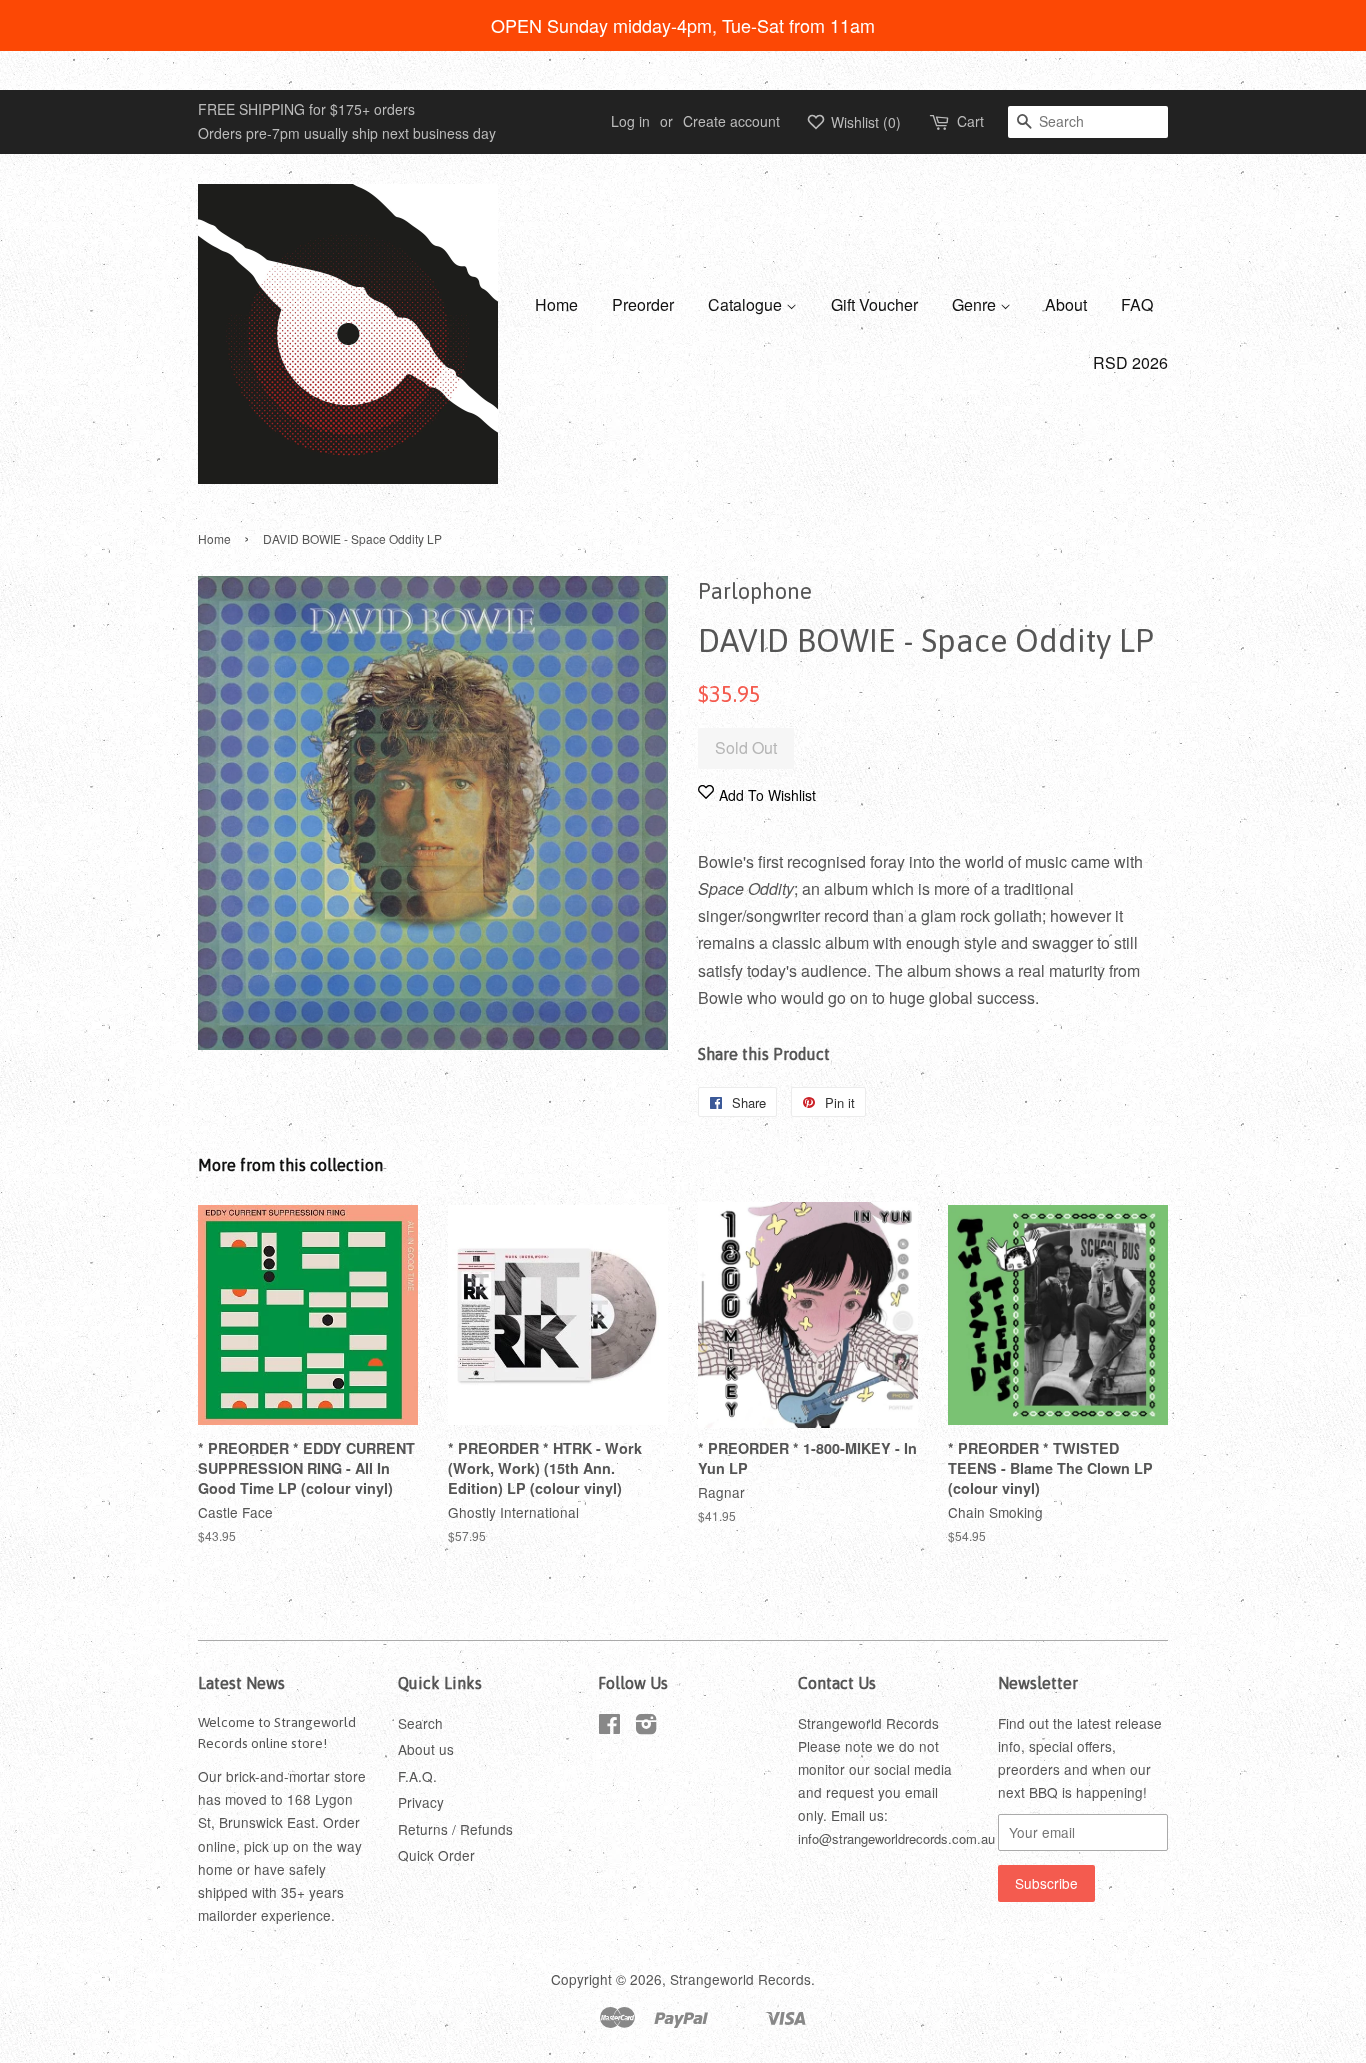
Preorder (643, 304)
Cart (970, 121)
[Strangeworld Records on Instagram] (646, 1727)
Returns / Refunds (455, 1829)
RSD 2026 (1130, 362)
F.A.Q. (417, 1776)
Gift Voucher (874, 304)
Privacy (421, 1802)
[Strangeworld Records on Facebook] (609, 1727)
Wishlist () (864, 122)
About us (426, 1749)
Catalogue (747, 304)
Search (420, 1723)
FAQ (1137, 304)
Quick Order (436, 1855)
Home (556, 304)
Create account (731, 121)
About (1066, 304)
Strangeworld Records (740, 1979)
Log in (630, 121)
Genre (976, 304)
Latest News (241, 1683)
